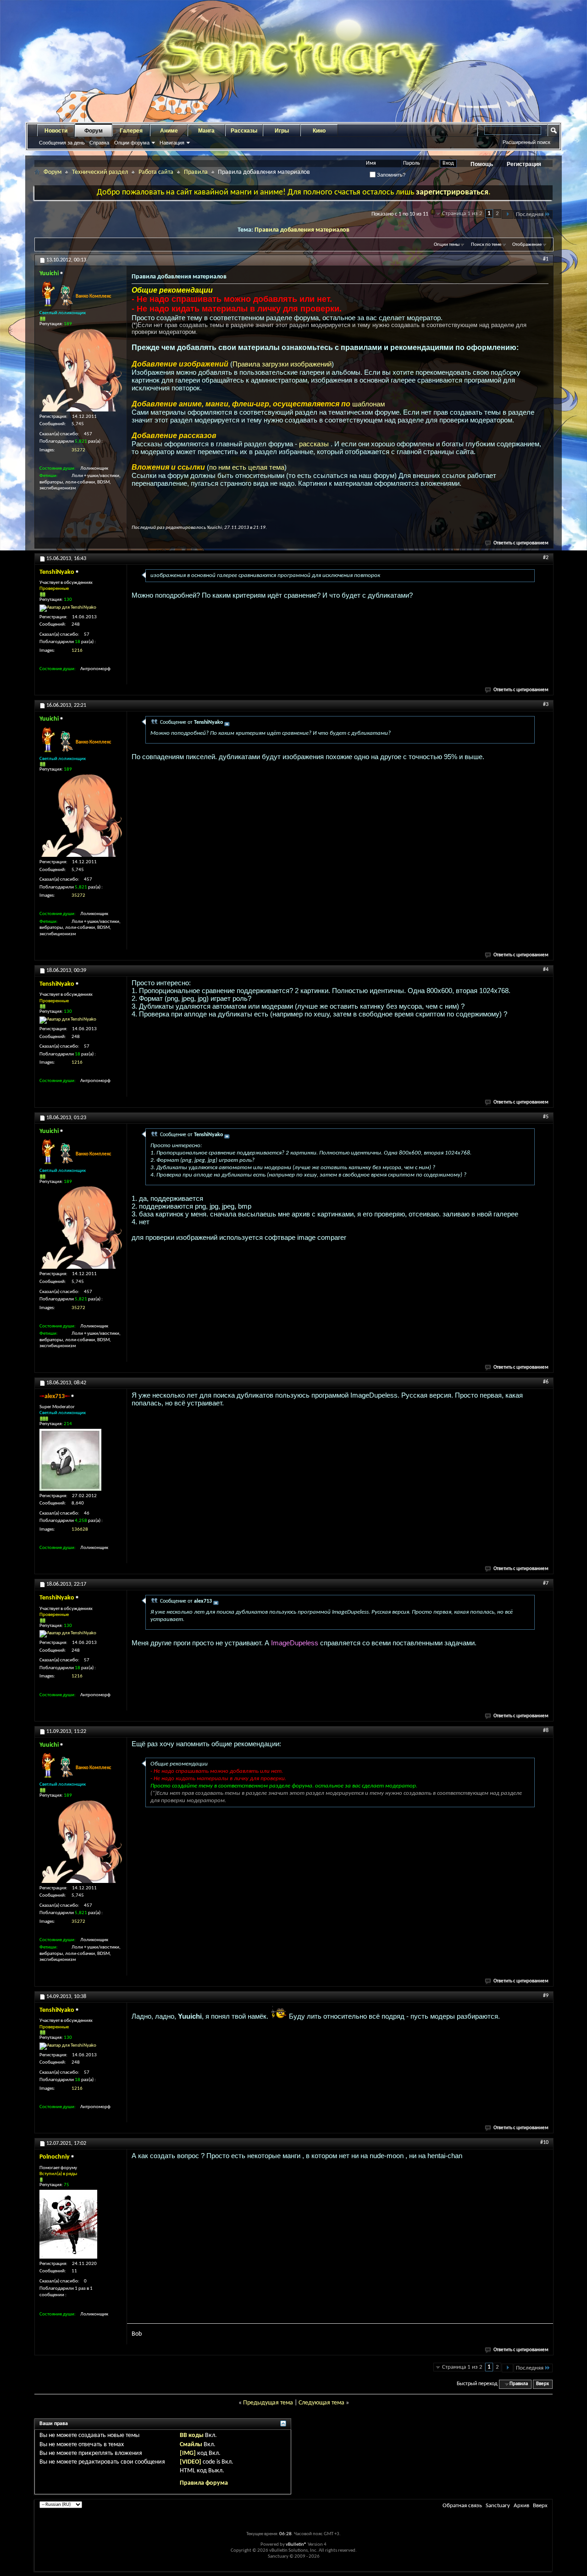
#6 (546, 1382)
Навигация (172, 143)
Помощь (482, 164)
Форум (94, 131)
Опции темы (447, 245)
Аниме (169, 131)
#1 (546, 259)
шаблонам (368, 404)
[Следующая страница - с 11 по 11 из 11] (507, 214)
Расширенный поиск (526, 142)
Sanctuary (498, 2506)
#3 (546, 705)
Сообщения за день (62, 143)
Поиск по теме (486, 245)
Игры (282, 131)
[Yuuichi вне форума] (81, 370)
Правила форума (204, 2483)
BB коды (192, 2435)
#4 (546, 970)
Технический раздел (100, 172)
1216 (77, 651)
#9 (546, 1996)
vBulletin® (296, 2545)
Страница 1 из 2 (462, 214)
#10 (544, 2143)
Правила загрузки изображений (282, 364)
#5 (546, 1117)
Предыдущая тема (268, 2403)
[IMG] (188, 2453)
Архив (521, 2506)
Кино (319, 131)
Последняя (530, 214)
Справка (99, 143)
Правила (196, 172)
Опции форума (132, 143)
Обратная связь (462, 2506)
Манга (206, 131)
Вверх (543, 2384)
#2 (546, 558)
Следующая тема (321, 2403)
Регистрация (524, 164)
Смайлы (191, 2445)
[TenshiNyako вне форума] (68, 608)
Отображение (527, 245)
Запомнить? (390, 175)
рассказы (315, 444)
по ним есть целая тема (247, 467)
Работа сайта (156, 172)
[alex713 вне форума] (70, 1460)
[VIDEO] (191, 2462)
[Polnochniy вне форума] (68, 2224)
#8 (546, 1731)
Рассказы (244, 131)
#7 (546, 1583)
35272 (78, 450)
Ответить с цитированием (521, 543)
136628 (80, 1529)
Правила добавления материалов (302, 230)
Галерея (131, 131)
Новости (56, 131)
